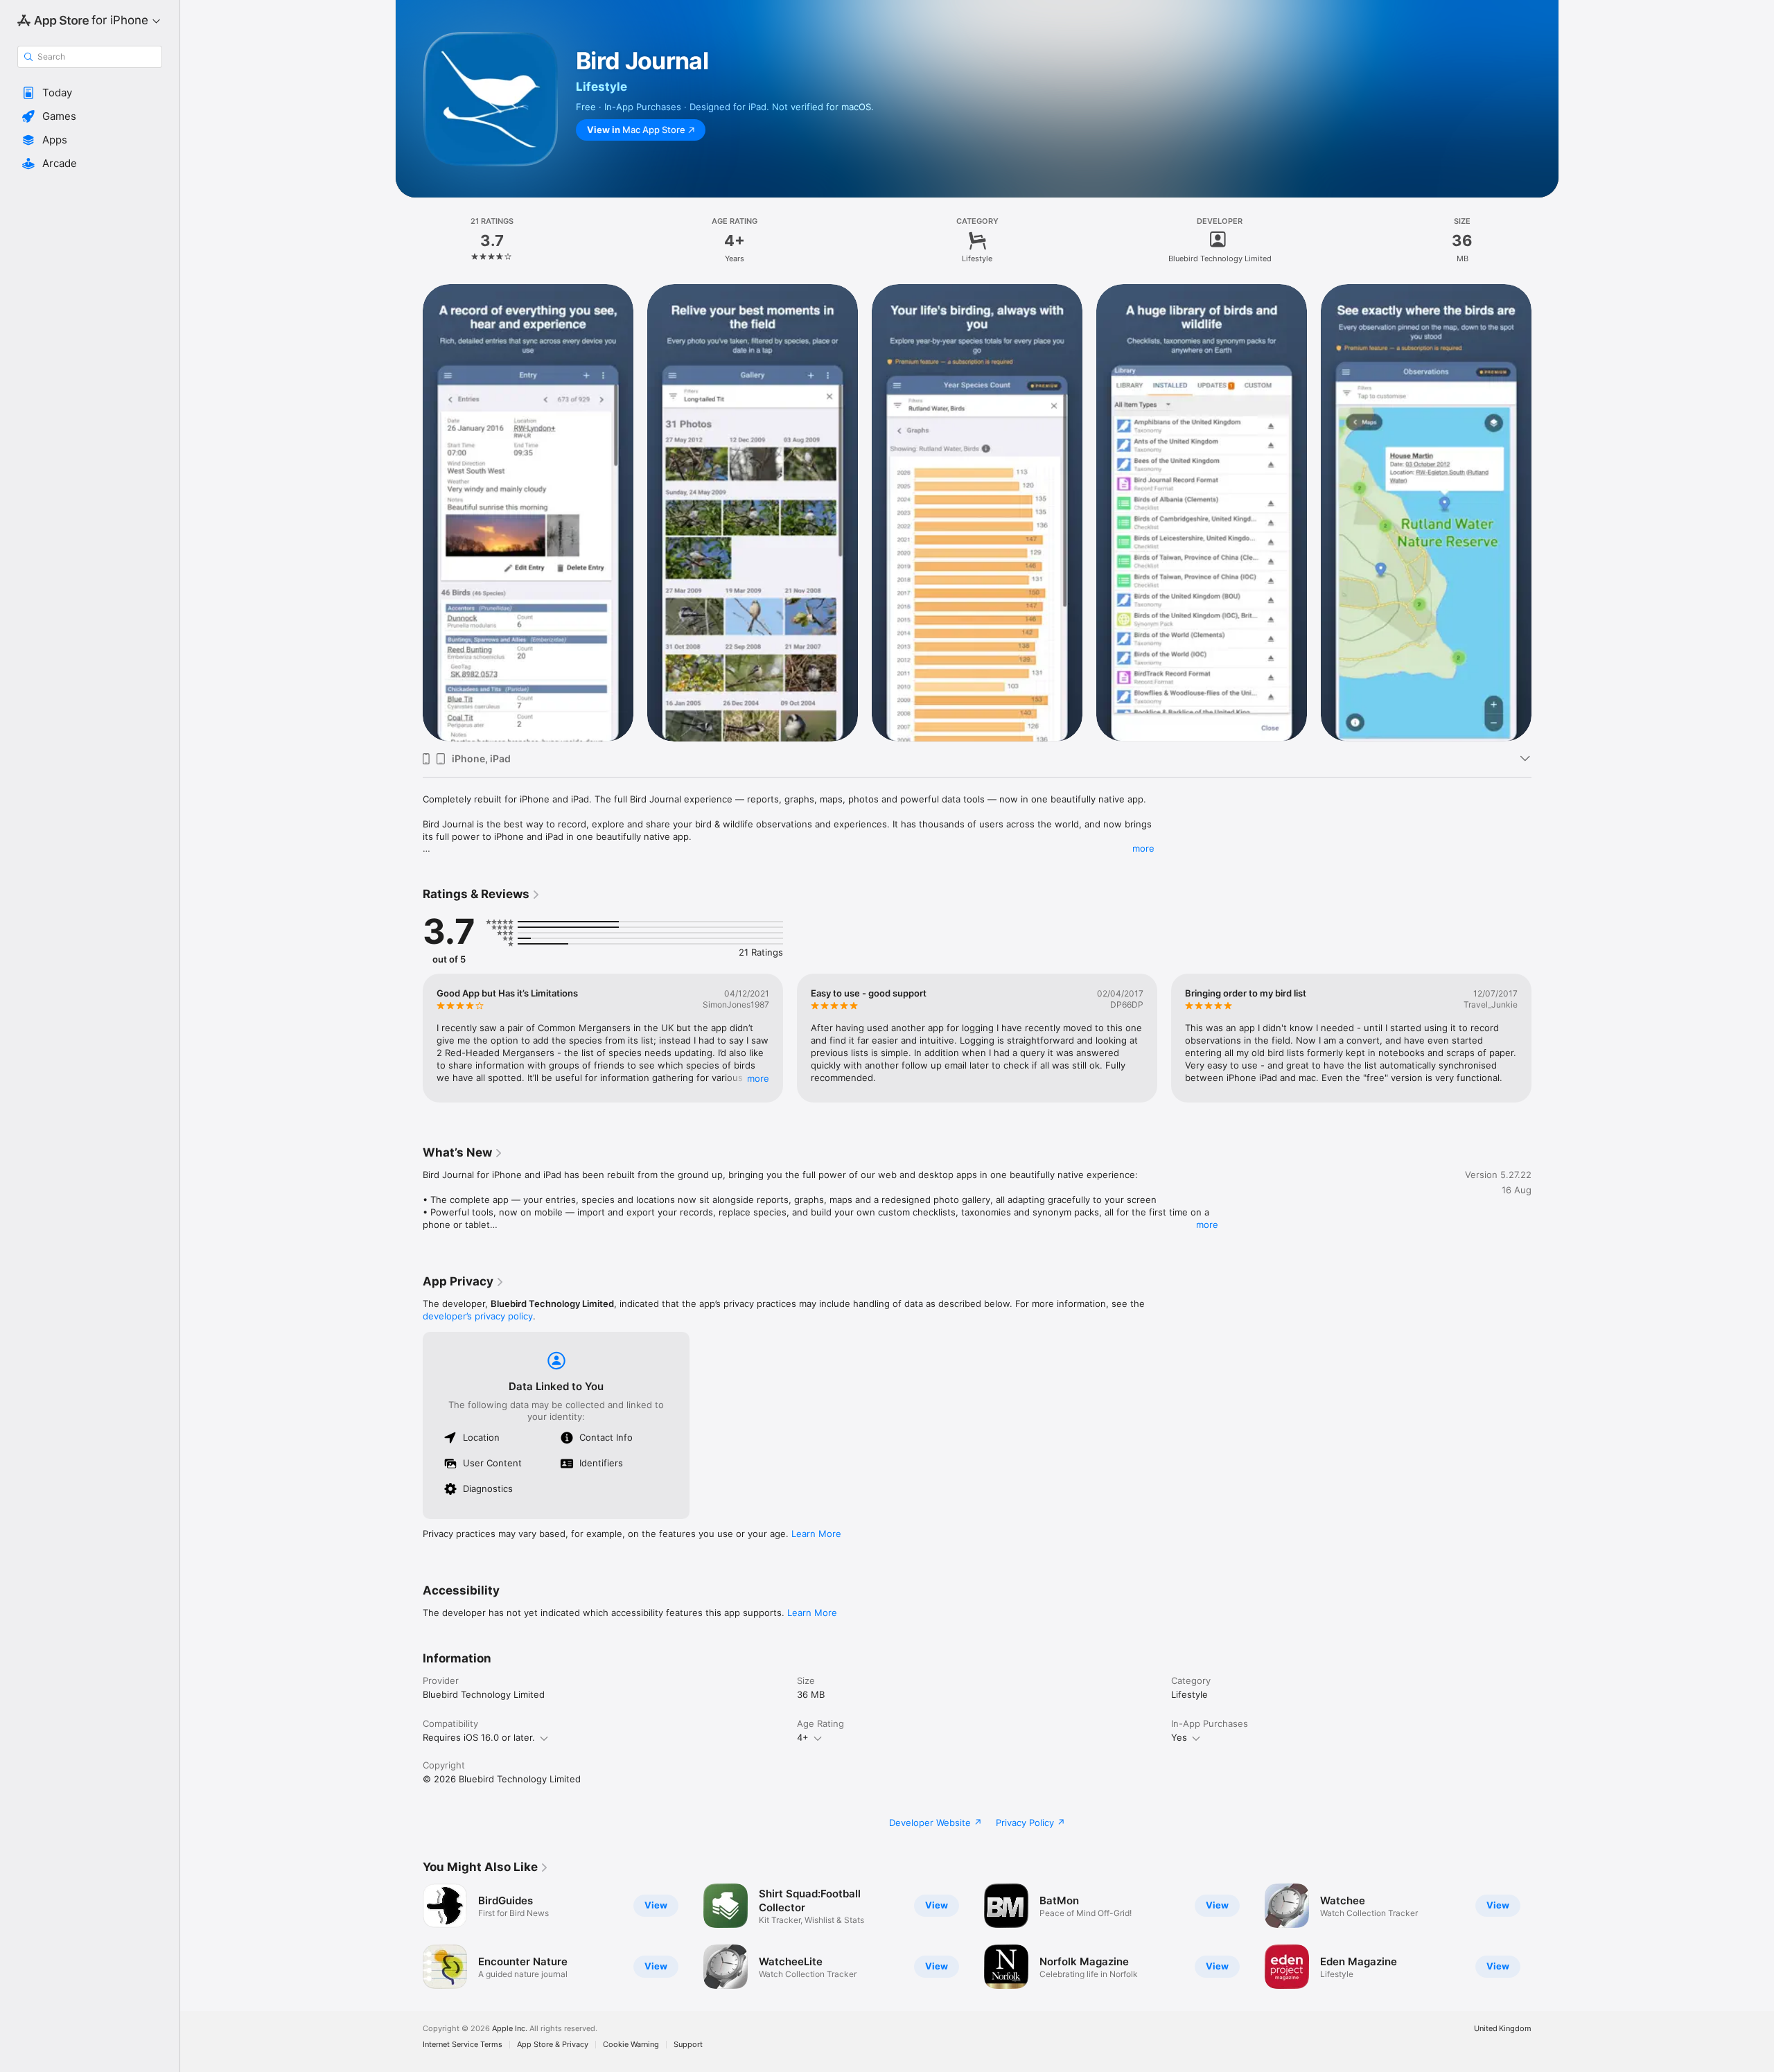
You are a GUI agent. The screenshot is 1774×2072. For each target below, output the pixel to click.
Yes (1179, 1737)
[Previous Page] (409, 512)
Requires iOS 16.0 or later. (479, 1737)
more (1143, 848)
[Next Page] (1545, 512)
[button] (90, 93)
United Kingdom (1503, 2029)
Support (688, 2045)
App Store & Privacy (553, 2045)
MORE (758, 1078)
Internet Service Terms (463, 2045)
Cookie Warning (631, 2045)
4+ (803, 1737)
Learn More (816, 1534)
